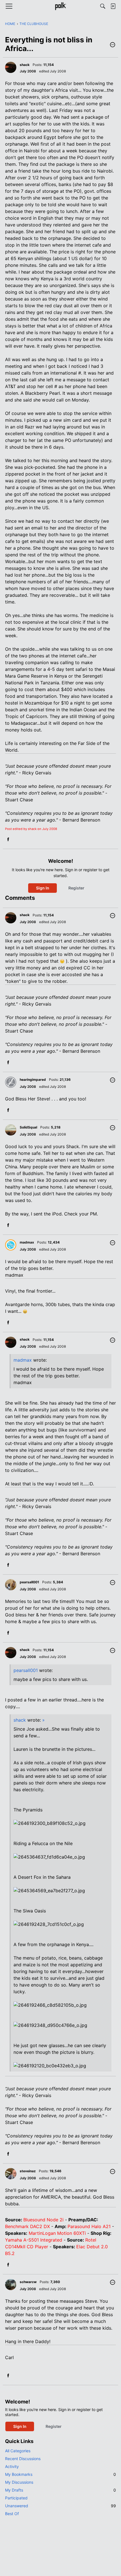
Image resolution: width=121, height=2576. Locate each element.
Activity (12, 2466)
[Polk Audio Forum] (60, 6)
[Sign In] (113, 6)
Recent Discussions (23, 2459)
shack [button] (25, 65)
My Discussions (19, 2482)
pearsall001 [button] (29, 1582)
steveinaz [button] (28, 2171)
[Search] (103, 6)
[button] (113, 45)
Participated (16, 2498)
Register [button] (76, 888)
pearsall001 (26, 1670)
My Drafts (60, 2490)
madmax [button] (27, 1242)
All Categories (18, 2451)
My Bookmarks (60, 2474)
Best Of (12, 2514)
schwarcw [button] (28, 2282)
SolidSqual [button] (28, 1127)
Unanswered (60, 2506)
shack (20, 1720)
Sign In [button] (43, 888)
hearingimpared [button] (33, 1080)
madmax (23, 1360)
